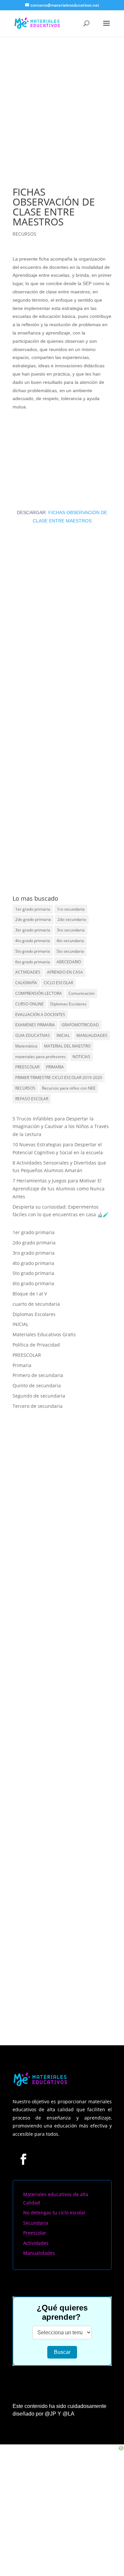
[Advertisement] (62, 102)
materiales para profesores (41, 1057)
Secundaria (36, 2223)
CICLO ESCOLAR (58, 983)
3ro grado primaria (34, 1253)
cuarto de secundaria (36, 1304)
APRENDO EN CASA (65, 972)
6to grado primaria (33, 962)
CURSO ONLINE (29, 1004)
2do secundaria (72, 919)
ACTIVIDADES (28, 972)
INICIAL (63, 1035)
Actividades (36, 2243)
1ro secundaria (71, 909)
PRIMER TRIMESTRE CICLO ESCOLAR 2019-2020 (59, 1078)
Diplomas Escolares (68, 1004)
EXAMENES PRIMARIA (35, 1025)
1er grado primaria (33, 909)
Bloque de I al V (30, 1294)
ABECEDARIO (69, 962)
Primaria (22, 1365)
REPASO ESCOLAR (32, 1099)
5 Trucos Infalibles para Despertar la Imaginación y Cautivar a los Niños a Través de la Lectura (61, 1127)
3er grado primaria (33, 930)
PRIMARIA (55, 1067)
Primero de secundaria (38, 1375)
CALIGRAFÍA (26, 983)
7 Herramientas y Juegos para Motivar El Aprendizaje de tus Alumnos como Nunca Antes (59, 1189)
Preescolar (35, 2233)
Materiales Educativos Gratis (44, 1334)
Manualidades (39, 2253)
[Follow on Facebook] (23, 2159)
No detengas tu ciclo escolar (54, 2213)
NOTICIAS (81, 1057)
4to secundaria (70, 941)
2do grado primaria (33, 919)
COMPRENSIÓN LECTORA (39, 993)
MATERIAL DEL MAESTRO (67, 1046)
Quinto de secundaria (37, 1385)
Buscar (62, 2352)
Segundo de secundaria (39, 1396)
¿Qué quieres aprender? (62, 2312)
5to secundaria (70, 951)
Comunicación (82, 993)
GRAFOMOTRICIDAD (80, 1025)
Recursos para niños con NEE (69, 1088)
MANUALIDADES (92, 1035)
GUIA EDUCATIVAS (33, 1035)
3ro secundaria (71, 930)
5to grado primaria (33, 951)
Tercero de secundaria (38, 1406)
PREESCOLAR (27, 1067)
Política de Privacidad (36, 1345)
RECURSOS (24, 234)
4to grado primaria (33, 941)
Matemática (26, 1046)
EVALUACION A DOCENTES (40, 1015)
